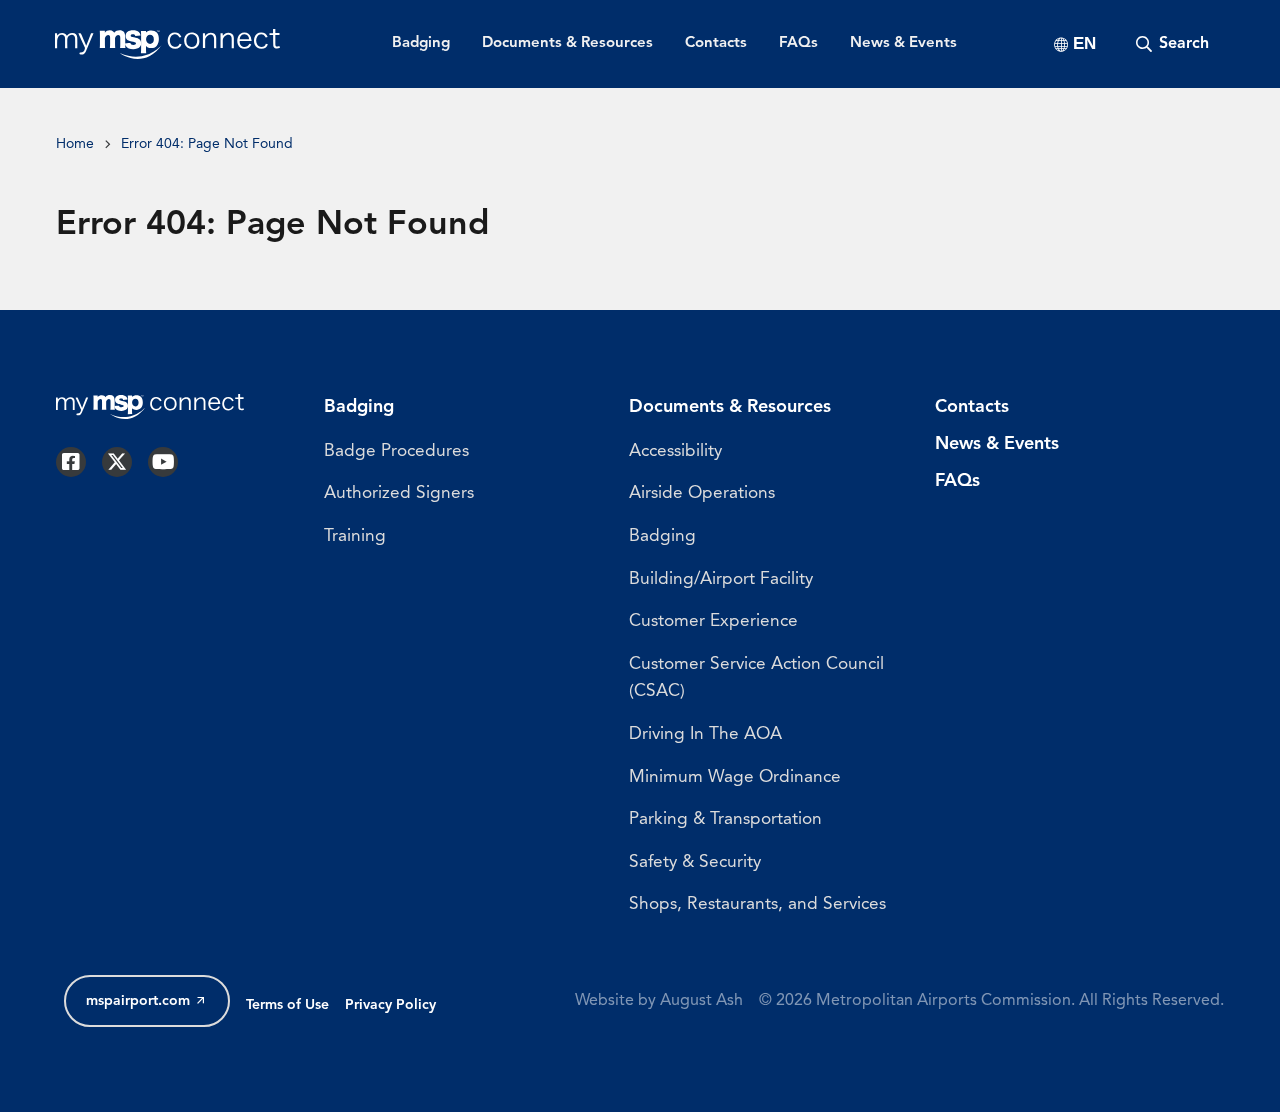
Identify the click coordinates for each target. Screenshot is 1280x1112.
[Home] (167, 44)
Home (75, 144)
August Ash (701, 1001)
